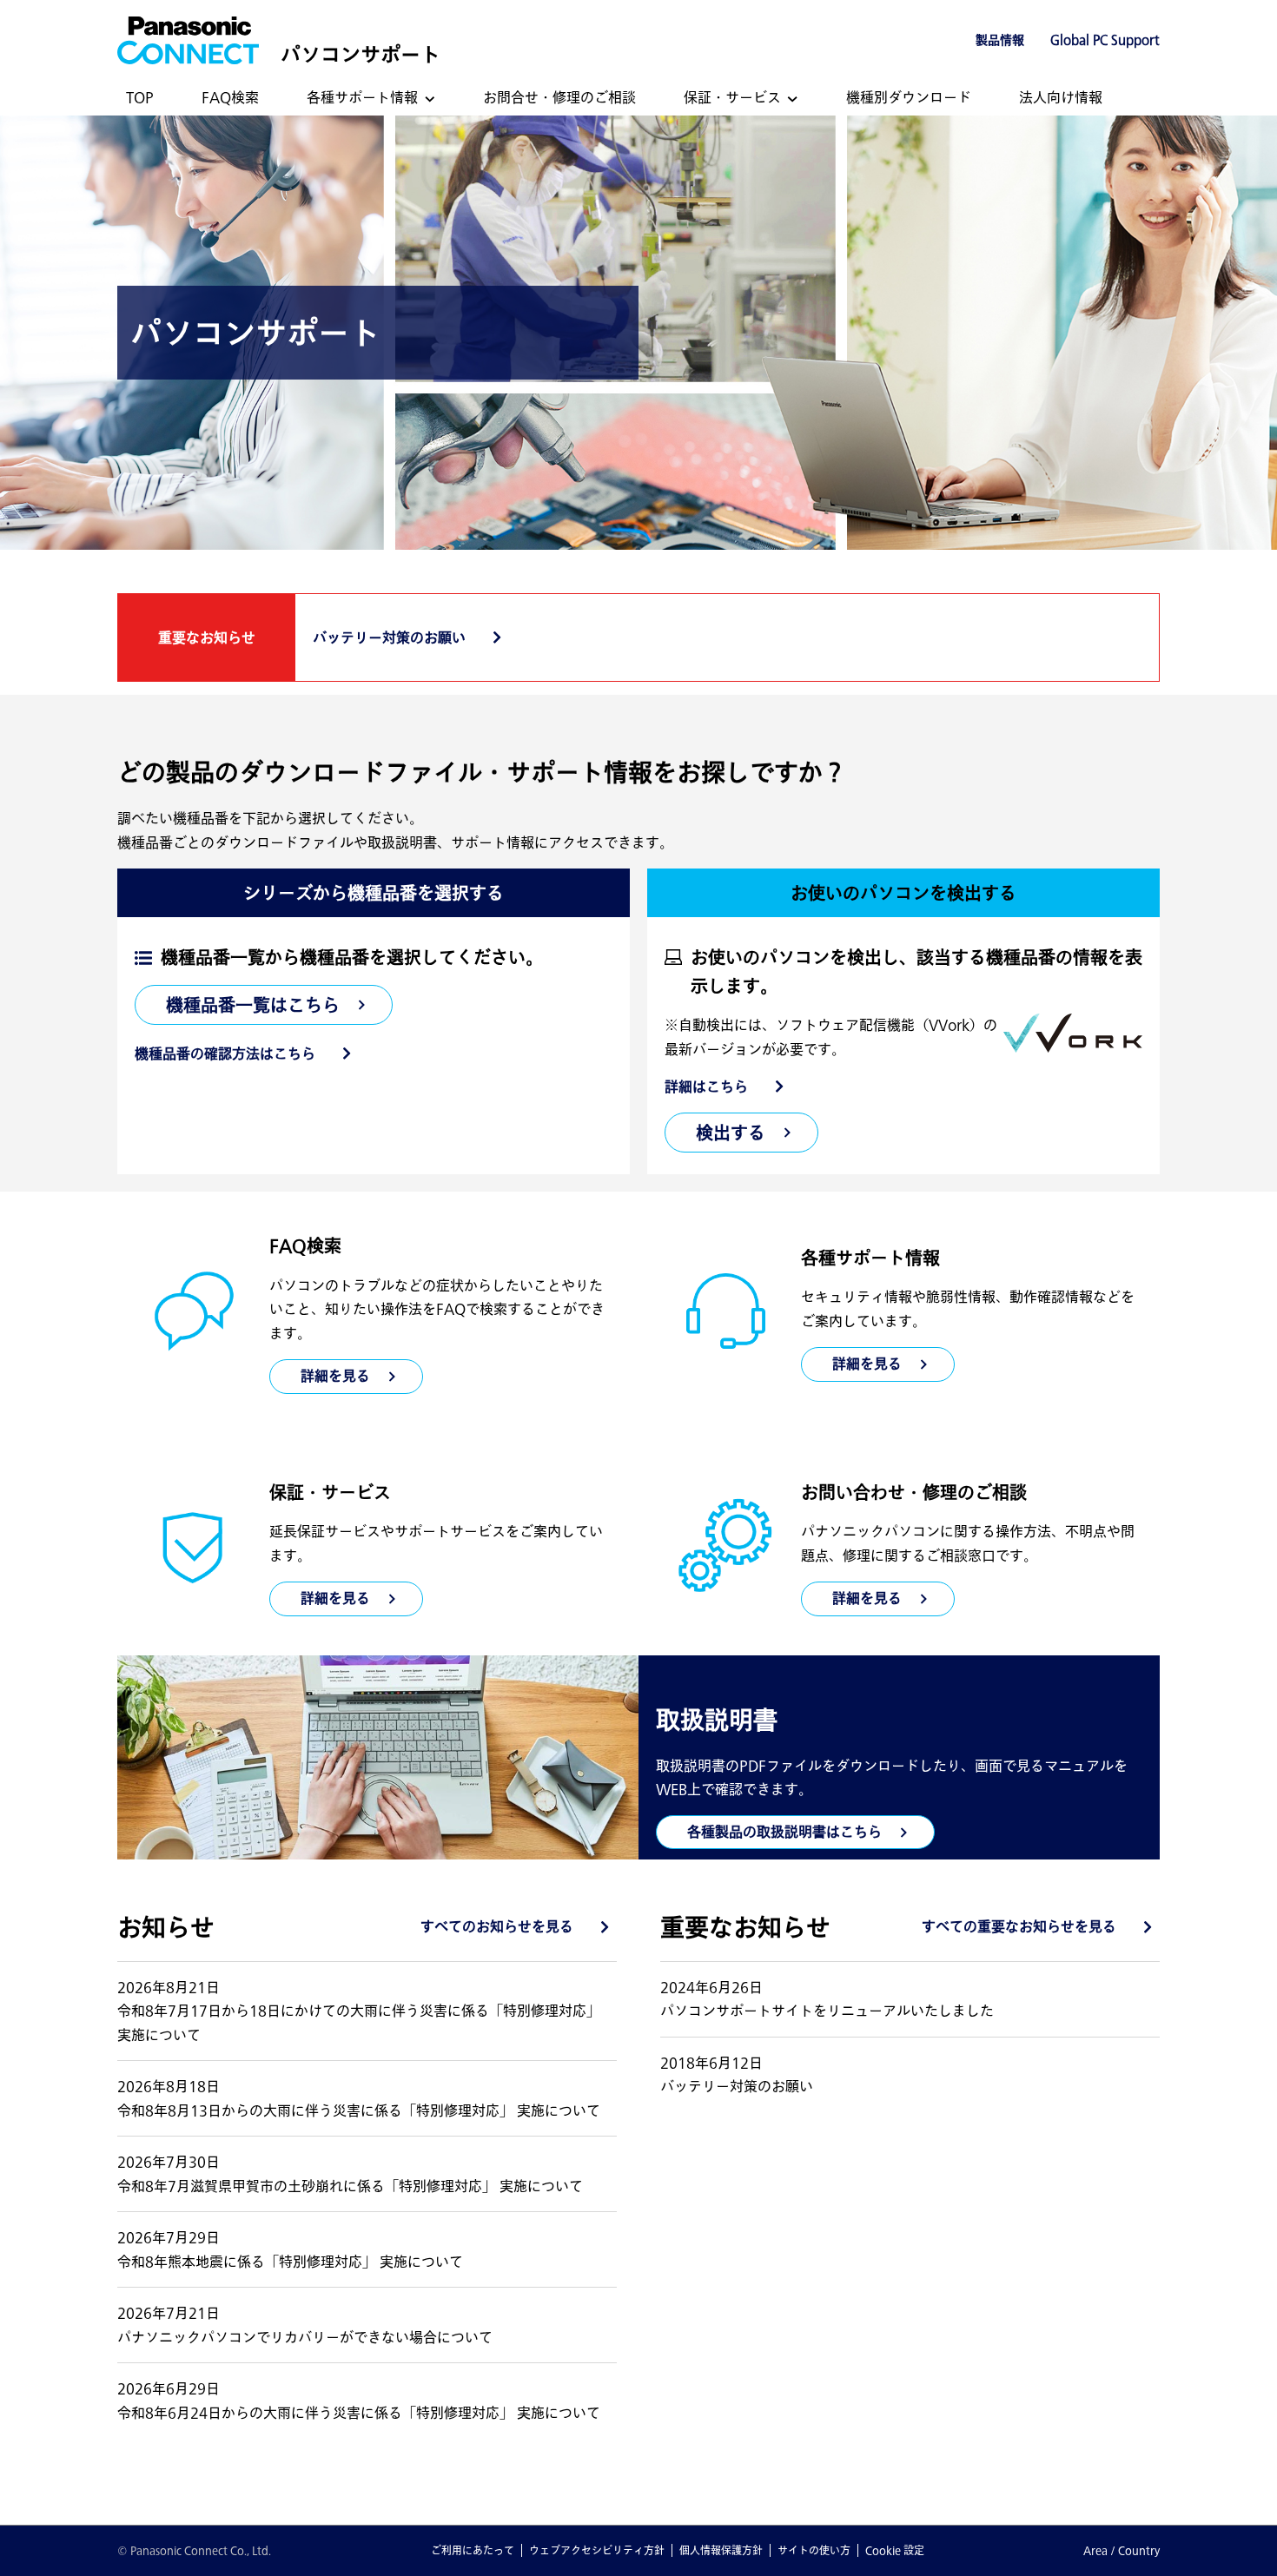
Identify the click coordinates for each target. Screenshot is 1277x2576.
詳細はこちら (706, 1087)
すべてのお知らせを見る (497, 1926)
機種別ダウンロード (909, 97)
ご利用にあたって (473, 2550)
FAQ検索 (230, 97)
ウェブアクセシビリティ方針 (597, 2550)
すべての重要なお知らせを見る (1019, 1926)
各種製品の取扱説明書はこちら (784, 1832)
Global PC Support (1105, 40)
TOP (140, 97)
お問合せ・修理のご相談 (559, 97)
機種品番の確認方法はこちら (225, 1054)
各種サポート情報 (362, 97)
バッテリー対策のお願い (389, 637)
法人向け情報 (1061, 97)
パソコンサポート (361, 54)
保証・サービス (732, 97)
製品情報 (1000, 40)
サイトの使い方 (814, 2550)
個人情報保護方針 (721, 2550)
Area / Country (1122, 2550)
